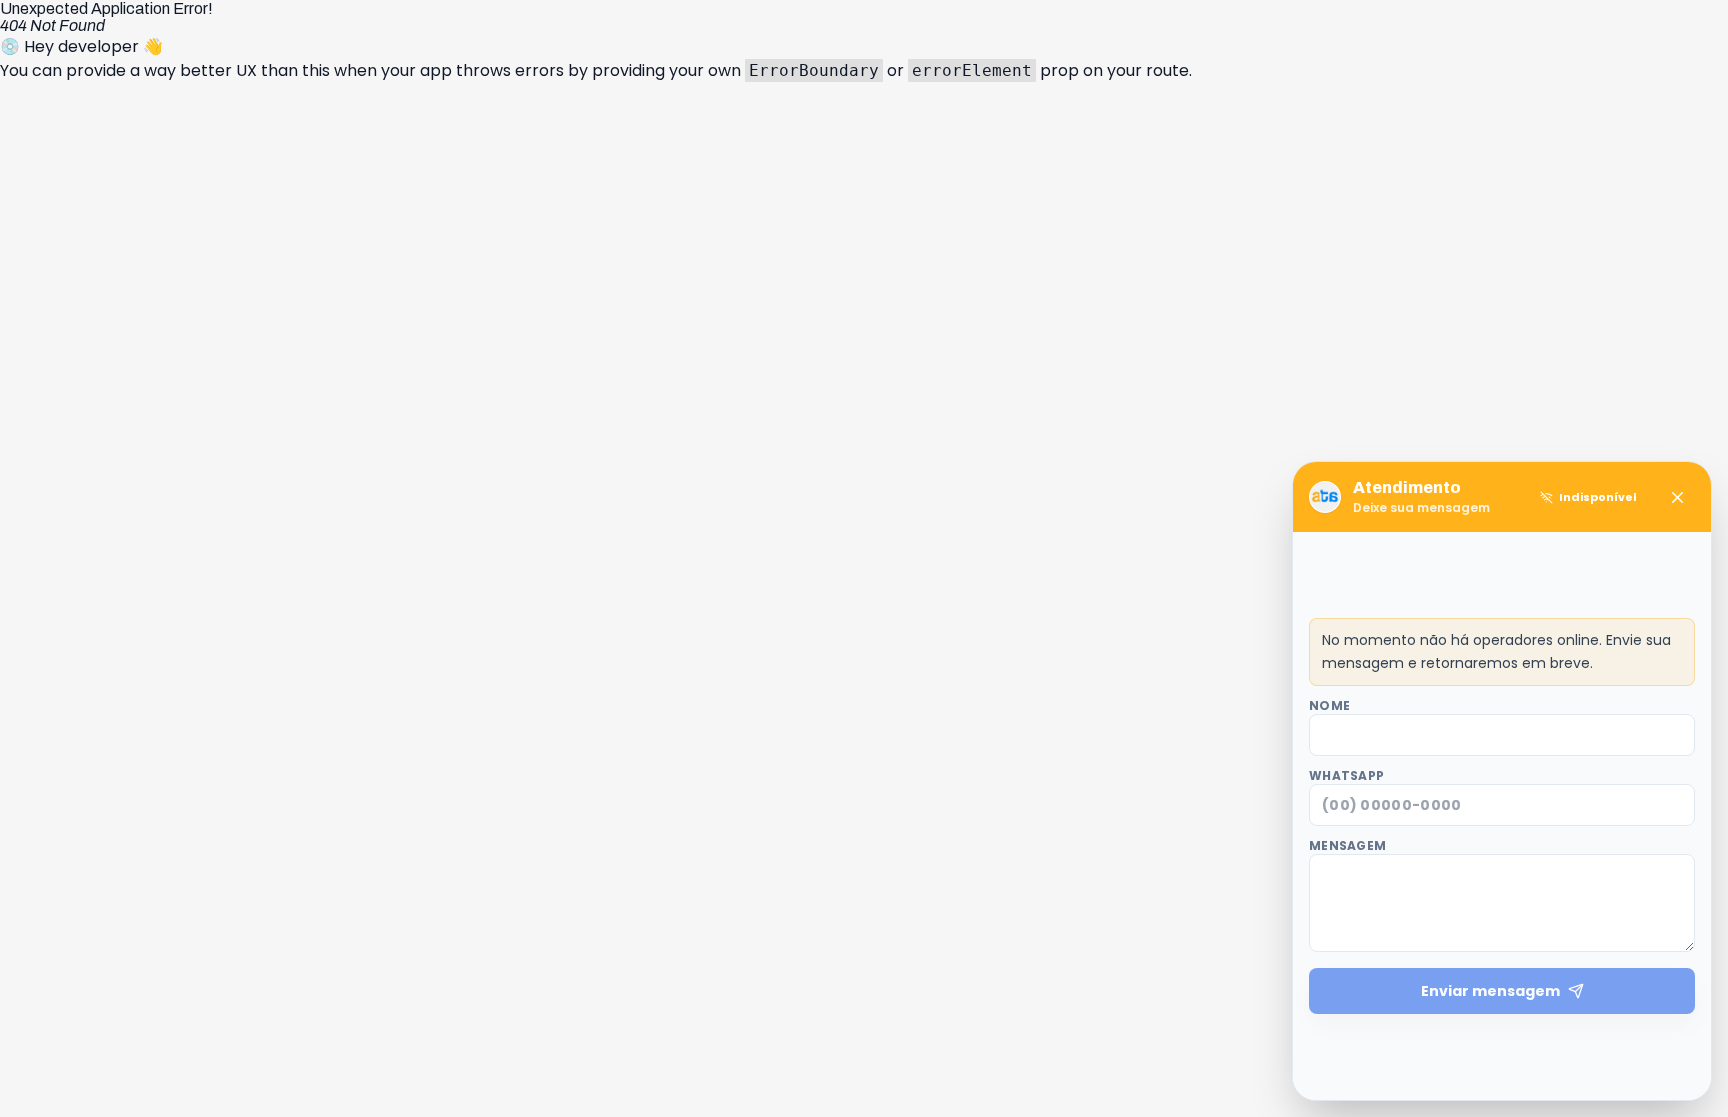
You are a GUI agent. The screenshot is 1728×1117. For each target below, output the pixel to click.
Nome (1329, 706)
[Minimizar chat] (1677, 497)
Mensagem (1347, 846)
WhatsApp (1346, 776)
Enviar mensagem (1490, 991)
